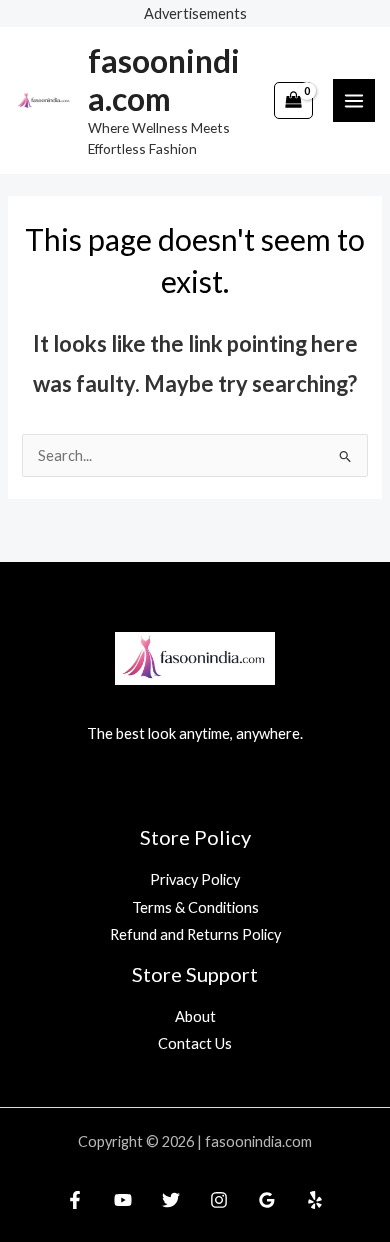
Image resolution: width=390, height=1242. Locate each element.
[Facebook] (75, 1200)
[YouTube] (123, 1200)
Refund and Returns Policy (195, 934)
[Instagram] (219, 1200)
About (195, 1016)
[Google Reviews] (267, 1200)
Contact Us (195, 1043)
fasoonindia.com (164, 79)
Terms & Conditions (195, 907)
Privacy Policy (195, 879)
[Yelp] (315, 1200)
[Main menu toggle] (354, 100)
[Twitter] (171, 1200)
